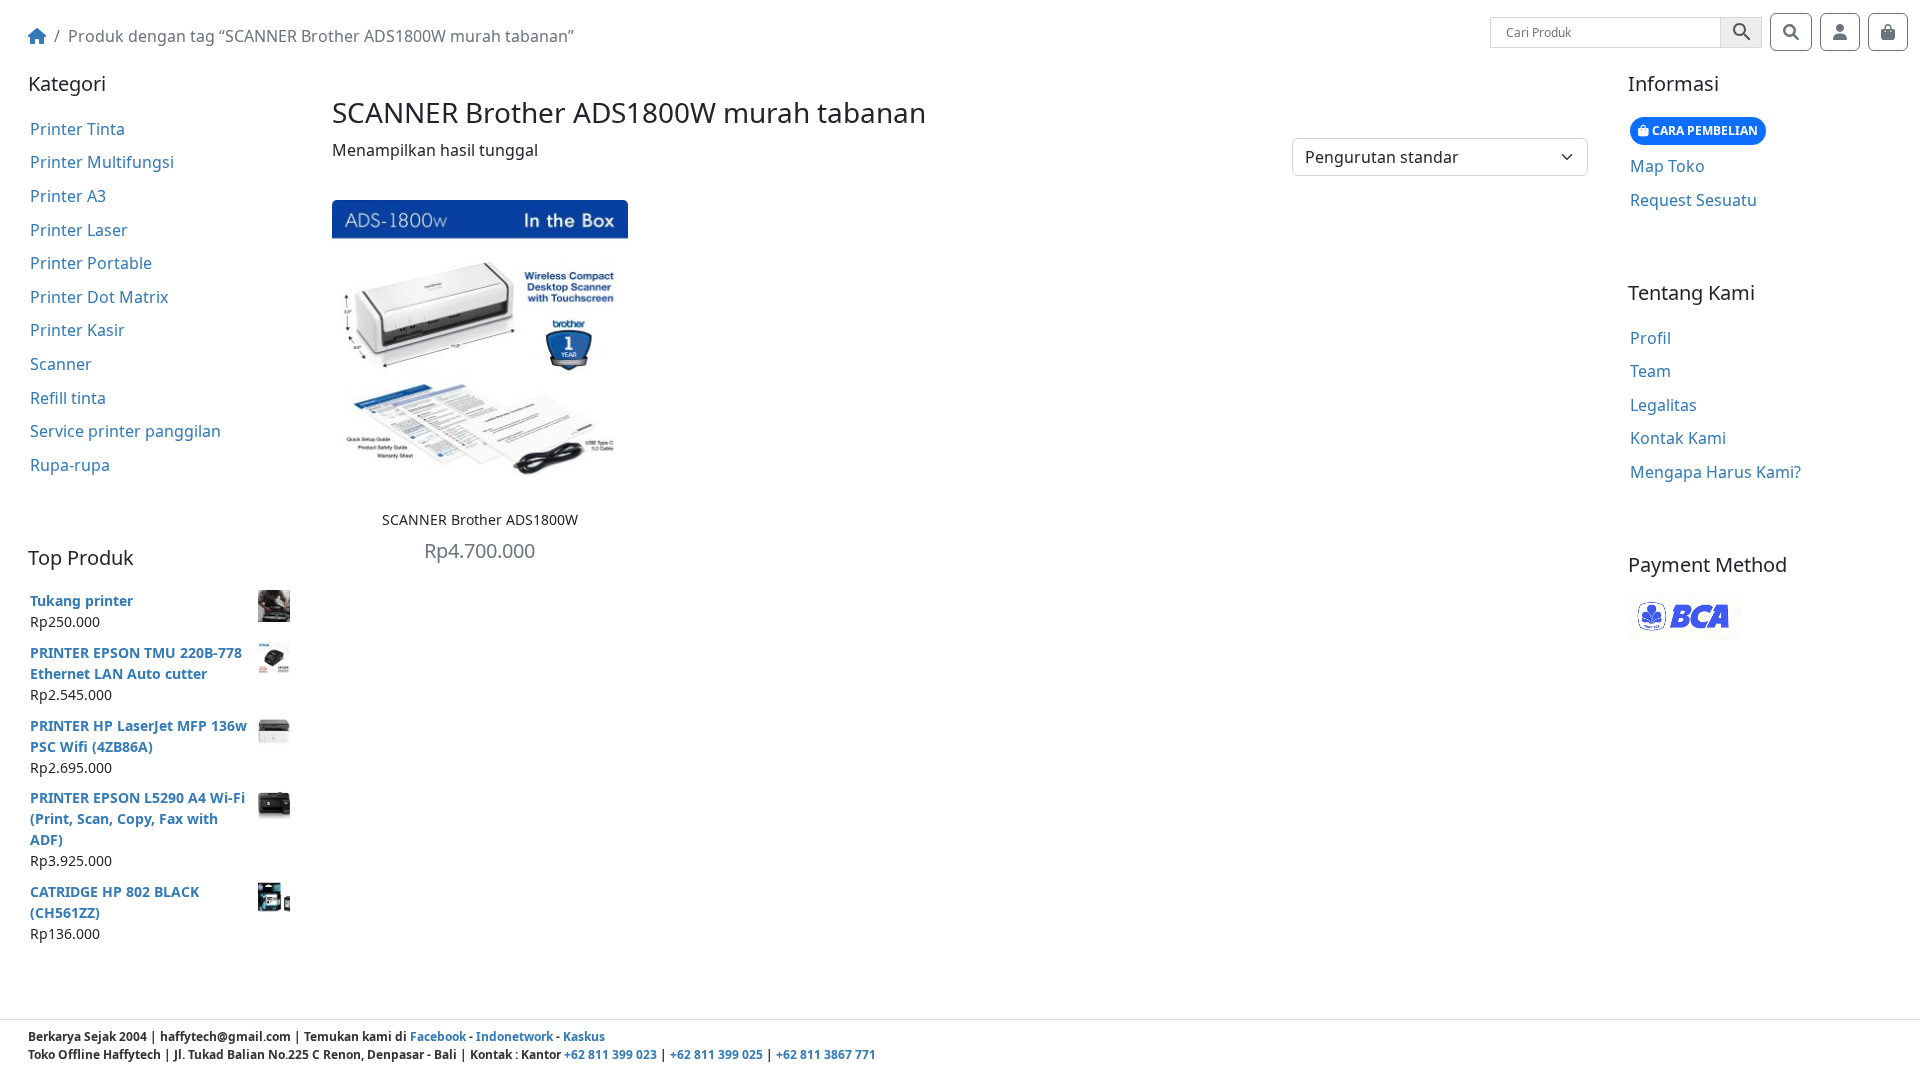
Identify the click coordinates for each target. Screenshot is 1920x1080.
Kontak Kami (1678, 438)
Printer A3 (68, 196)
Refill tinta (68, 398)
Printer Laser (79, 230)
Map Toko (1667, 166)
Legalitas (1663, 405)
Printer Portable (91, 263)
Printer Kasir (77, 330)
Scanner (61, 364)
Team (1650, 371)
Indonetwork (514, 1036)
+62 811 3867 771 (826, 1054)
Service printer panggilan (125, 431)
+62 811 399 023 (610, 1054)
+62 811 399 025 (716, 1054)
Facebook (438, 1036)
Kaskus (584, 1036)
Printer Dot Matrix (99, 297)
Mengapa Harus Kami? (1715, 472)
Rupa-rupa (70, 465)
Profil (1650, 338)
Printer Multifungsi (102, 162)
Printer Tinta (77, 129)
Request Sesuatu (1693, 200)
